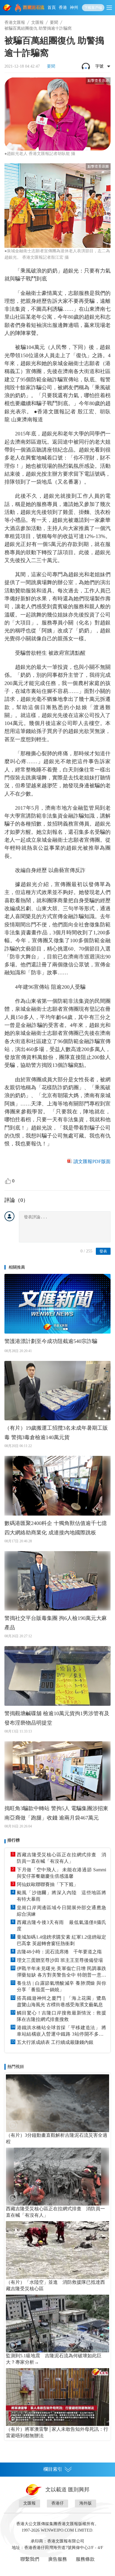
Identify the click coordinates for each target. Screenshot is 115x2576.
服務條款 (85, 2559)
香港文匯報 (15, 22)
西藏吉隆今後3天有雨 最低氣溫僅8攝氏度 (61, 1926)
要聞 (54, 22)
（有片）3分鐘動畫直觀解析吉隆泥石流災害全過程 (57, 2138)
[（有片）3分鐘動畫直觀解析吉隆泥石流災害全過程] (57, 2103)
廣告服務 (57, 2559)
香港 (63, 7)
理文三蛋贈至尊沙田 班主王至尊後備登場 (60, 1960)
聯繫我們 (30, 2559)
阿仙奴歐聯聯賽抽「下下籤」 (47, 1884)
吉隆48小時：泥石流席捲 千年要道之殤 (59, 1952)
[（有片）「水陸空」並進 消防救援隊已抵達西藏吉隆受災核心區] (57, 2250)
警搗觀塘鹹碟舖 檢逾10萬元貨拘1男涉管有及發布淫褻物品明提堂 (57, 1718)
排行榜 (14, 1840)
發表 (103, 1251)
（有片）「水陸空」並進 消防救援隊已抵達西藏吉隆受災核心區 (55, 2285)
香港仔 (57, 2503)
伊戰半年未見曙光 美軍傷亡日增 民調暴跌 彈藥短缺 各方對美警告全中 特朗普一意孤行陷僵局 (61, 1972)
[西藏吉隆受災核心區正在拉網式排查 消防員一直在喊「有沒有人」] (57, 2177)
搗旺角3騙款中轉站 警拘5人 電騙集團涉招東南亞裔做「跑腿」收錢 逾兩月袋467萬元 (56, 1813)
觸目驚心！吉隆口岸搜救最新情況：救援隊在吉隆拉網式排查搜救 (61, 2016)
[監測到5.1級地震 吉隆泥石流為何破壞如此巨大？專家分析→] (57, 2324)
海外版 (86, 2503)
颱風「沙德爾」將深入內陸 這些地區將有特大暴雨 (61, 1896)
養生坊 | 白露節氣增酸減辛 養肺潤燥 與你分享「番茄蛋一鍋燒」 (61, 1986)
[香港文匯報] (8, 8)
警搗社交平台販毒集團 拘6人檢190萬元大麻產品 (56, 1623)
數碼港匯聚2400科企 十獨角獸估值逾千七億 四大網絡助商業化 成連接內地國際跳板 (56, 1528)
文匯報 (37, 22)
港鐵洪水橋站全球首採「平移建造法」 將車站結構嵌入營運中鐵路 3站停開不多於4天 (61, 2031)
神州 (74, 7)
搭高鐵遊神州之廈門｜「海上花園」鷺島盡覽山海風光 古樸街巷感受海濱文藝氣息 (61, 2001)
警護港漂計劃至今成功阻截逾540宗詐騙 (51, 1341)
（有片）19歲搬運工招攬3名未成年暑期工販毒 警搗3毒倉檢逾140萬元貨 (56, 1433)
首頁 (52, 7)
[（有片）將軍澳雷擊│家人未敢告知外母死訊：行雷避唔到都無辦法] (57, 2397)
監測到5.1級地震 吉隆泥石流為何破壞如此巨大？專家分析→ (54, 2359)
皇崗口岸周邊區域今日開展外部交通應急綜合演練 (61, 1911)
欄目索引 (53, 2469)
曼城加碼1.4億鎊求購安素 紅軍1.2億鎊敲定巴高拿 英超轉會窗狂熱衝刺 (61, 1940)
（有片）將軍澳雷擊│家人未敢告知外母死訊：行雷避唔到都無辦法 (57, 2432)
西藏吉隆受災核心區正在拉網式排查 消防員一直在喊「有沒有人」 (61, 1858)
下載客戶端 (93, 8)
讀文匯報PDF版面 (92, 1161)
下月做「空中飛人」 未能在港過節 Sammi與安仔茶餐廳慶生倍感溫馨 (61, 1873)
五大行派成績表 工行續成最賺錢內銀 (55, 2042)
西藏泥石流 (34, 7)
